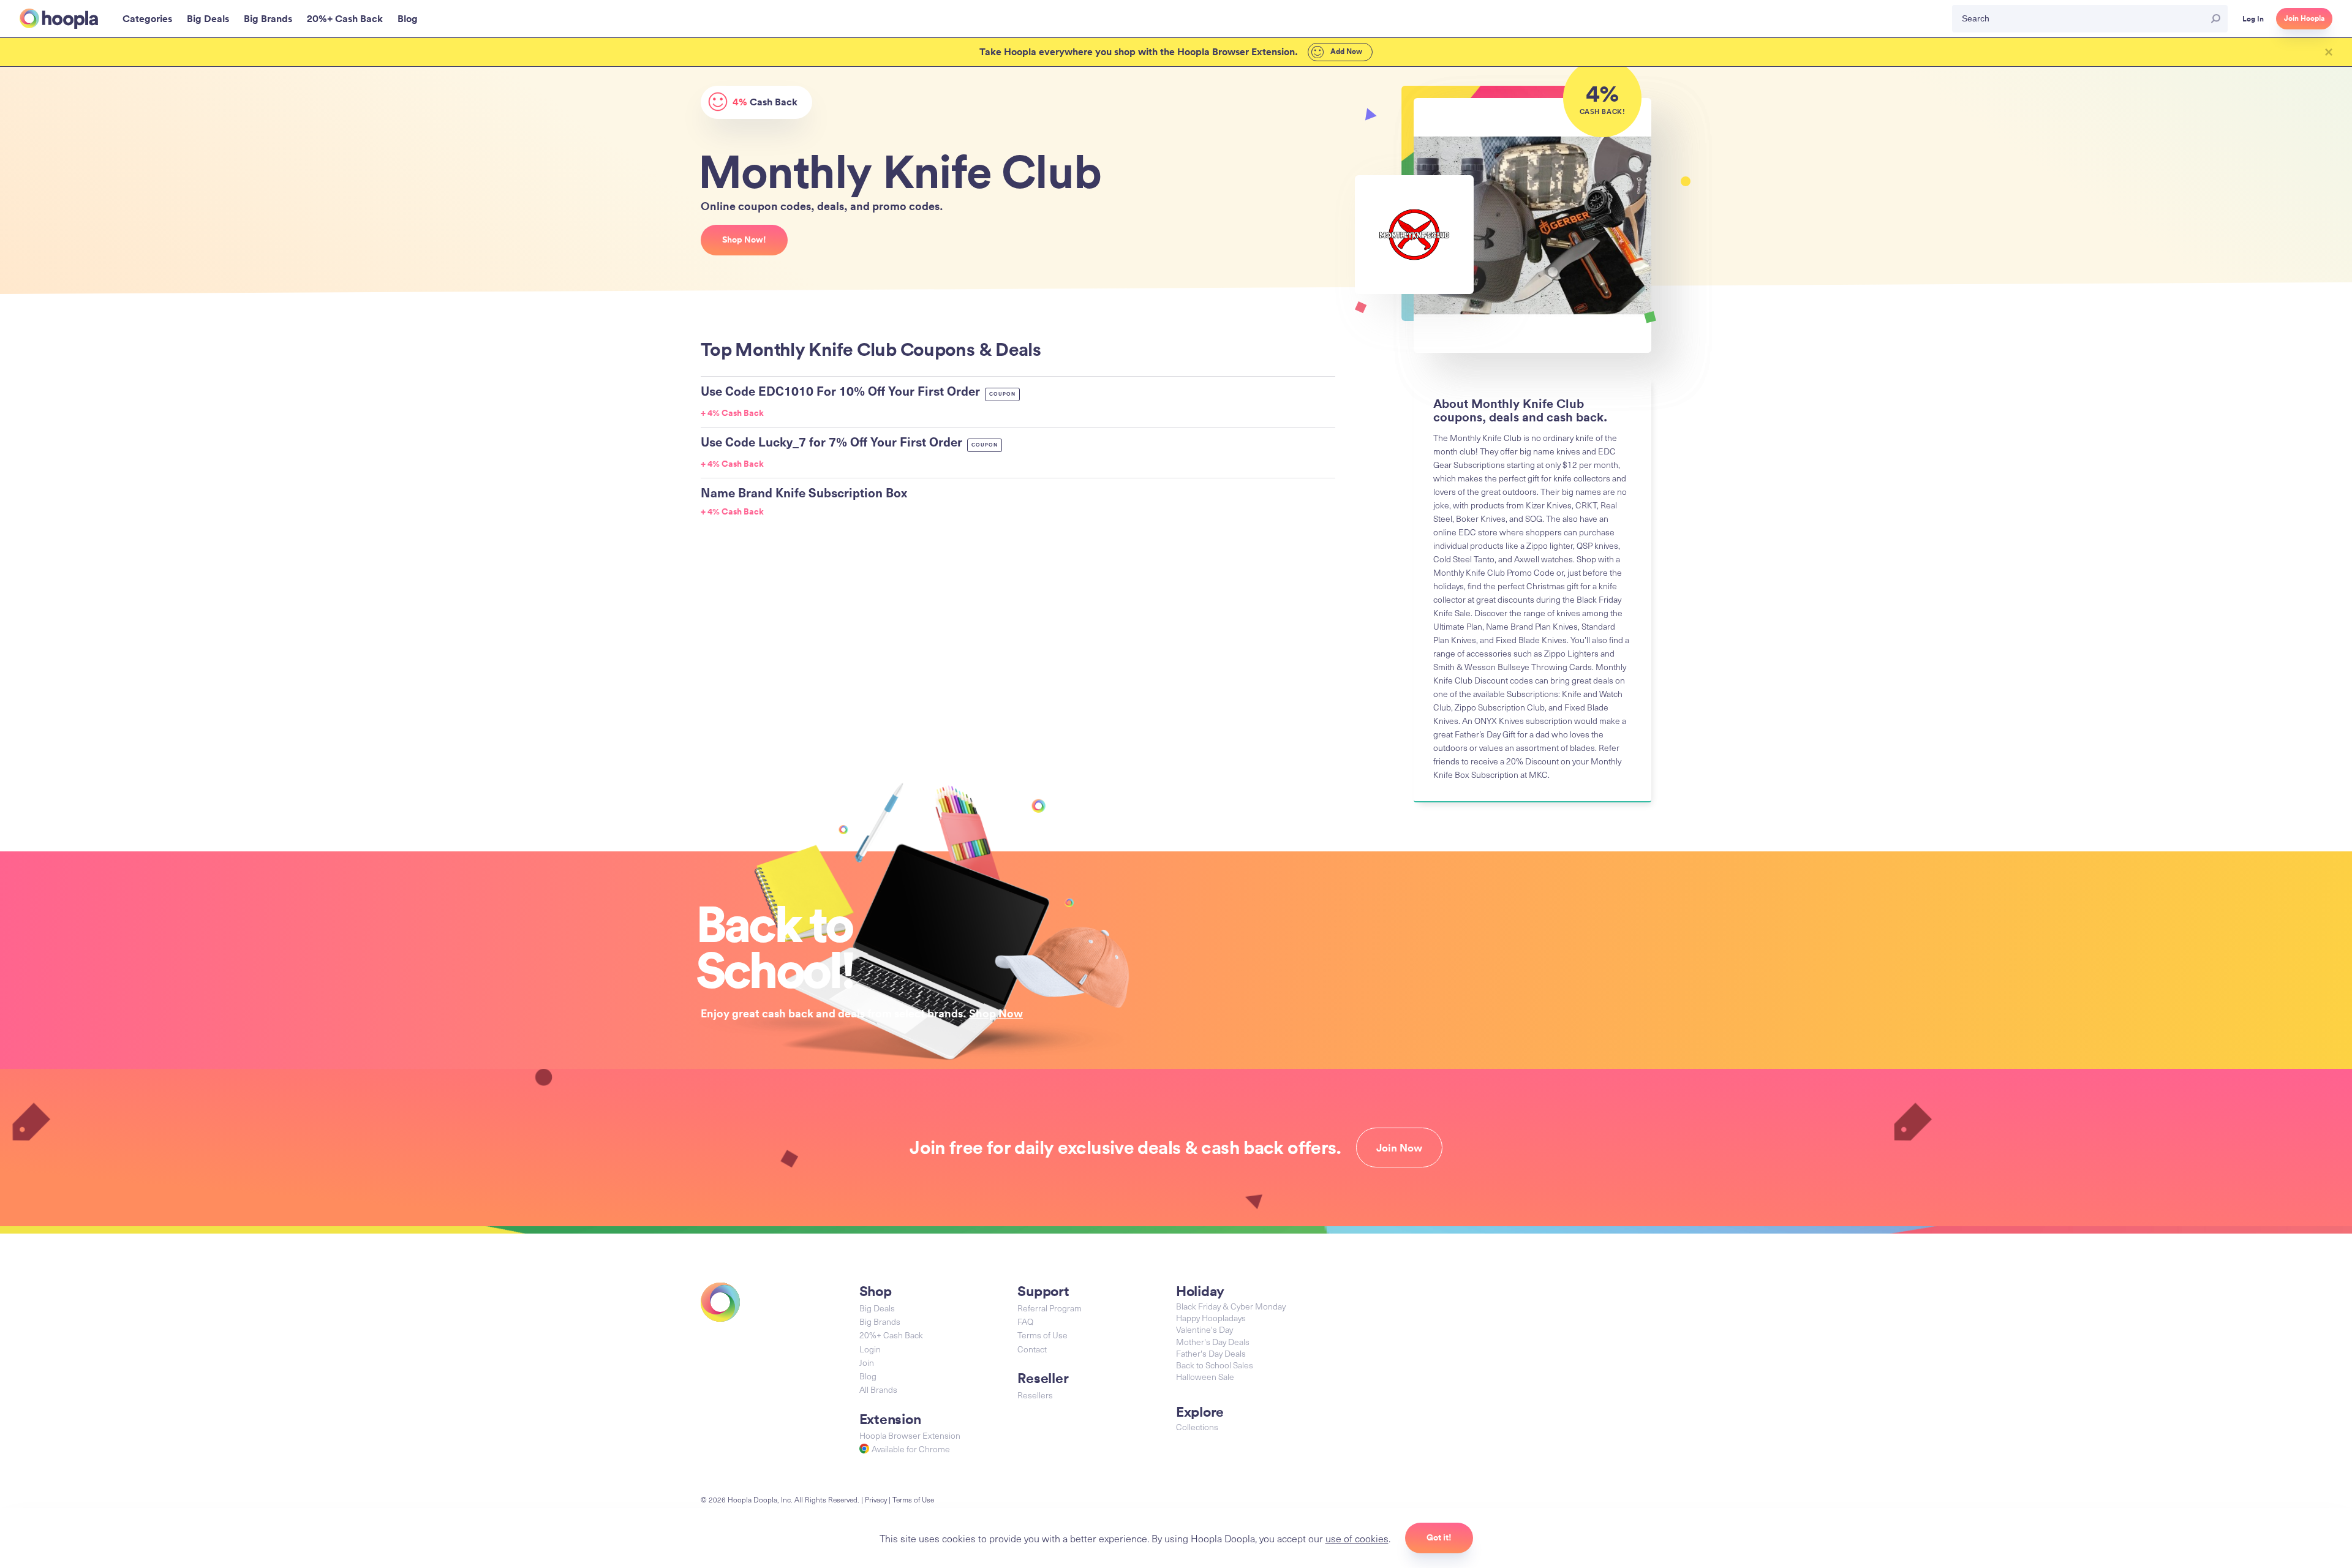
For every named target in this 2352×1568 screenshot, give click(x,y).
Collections (1197, 1427)
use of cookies (1357, 1538)
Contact (1032, 1349)
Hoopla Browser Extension (910, 1435)
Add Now (1345, 51)
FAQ (1025, 1321)
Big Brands (880, 1321)
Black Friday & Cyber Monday (1231, 1306)
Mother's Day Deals (1213, 1342)
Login (870, 1349)
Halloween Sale (1205, 1377)
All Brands (878, 1389)
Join (867, 1363)
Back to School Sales (1215, 1365)
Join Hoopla (2304, 18)
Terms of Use (1042, 1335)
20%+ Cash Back (891, 1335)
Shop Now (996, 1013)
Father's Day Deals (1211, 1353)
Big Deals (877, 1308)
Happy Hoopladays (1211, 1318)
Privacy (876, 1499)
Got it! (1439, 1537)
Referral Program (1050, 1308)
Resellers (1035, 1395)
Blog (868, 1376)
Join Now (1399, 1148)
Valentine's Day (1204, 1329)
